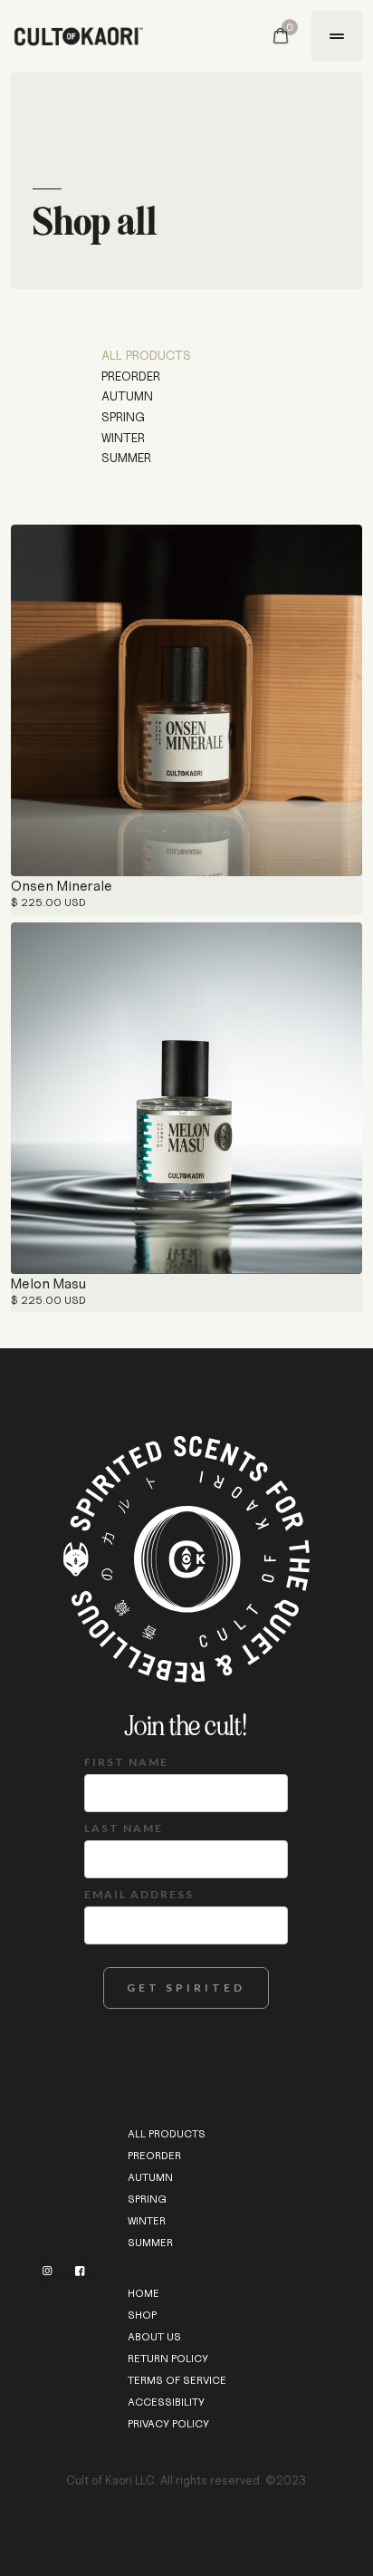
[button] (281, 36)
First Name (126, 1762)
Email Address (139, 1894)
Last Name (124, 1828)
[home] (107, 36)
